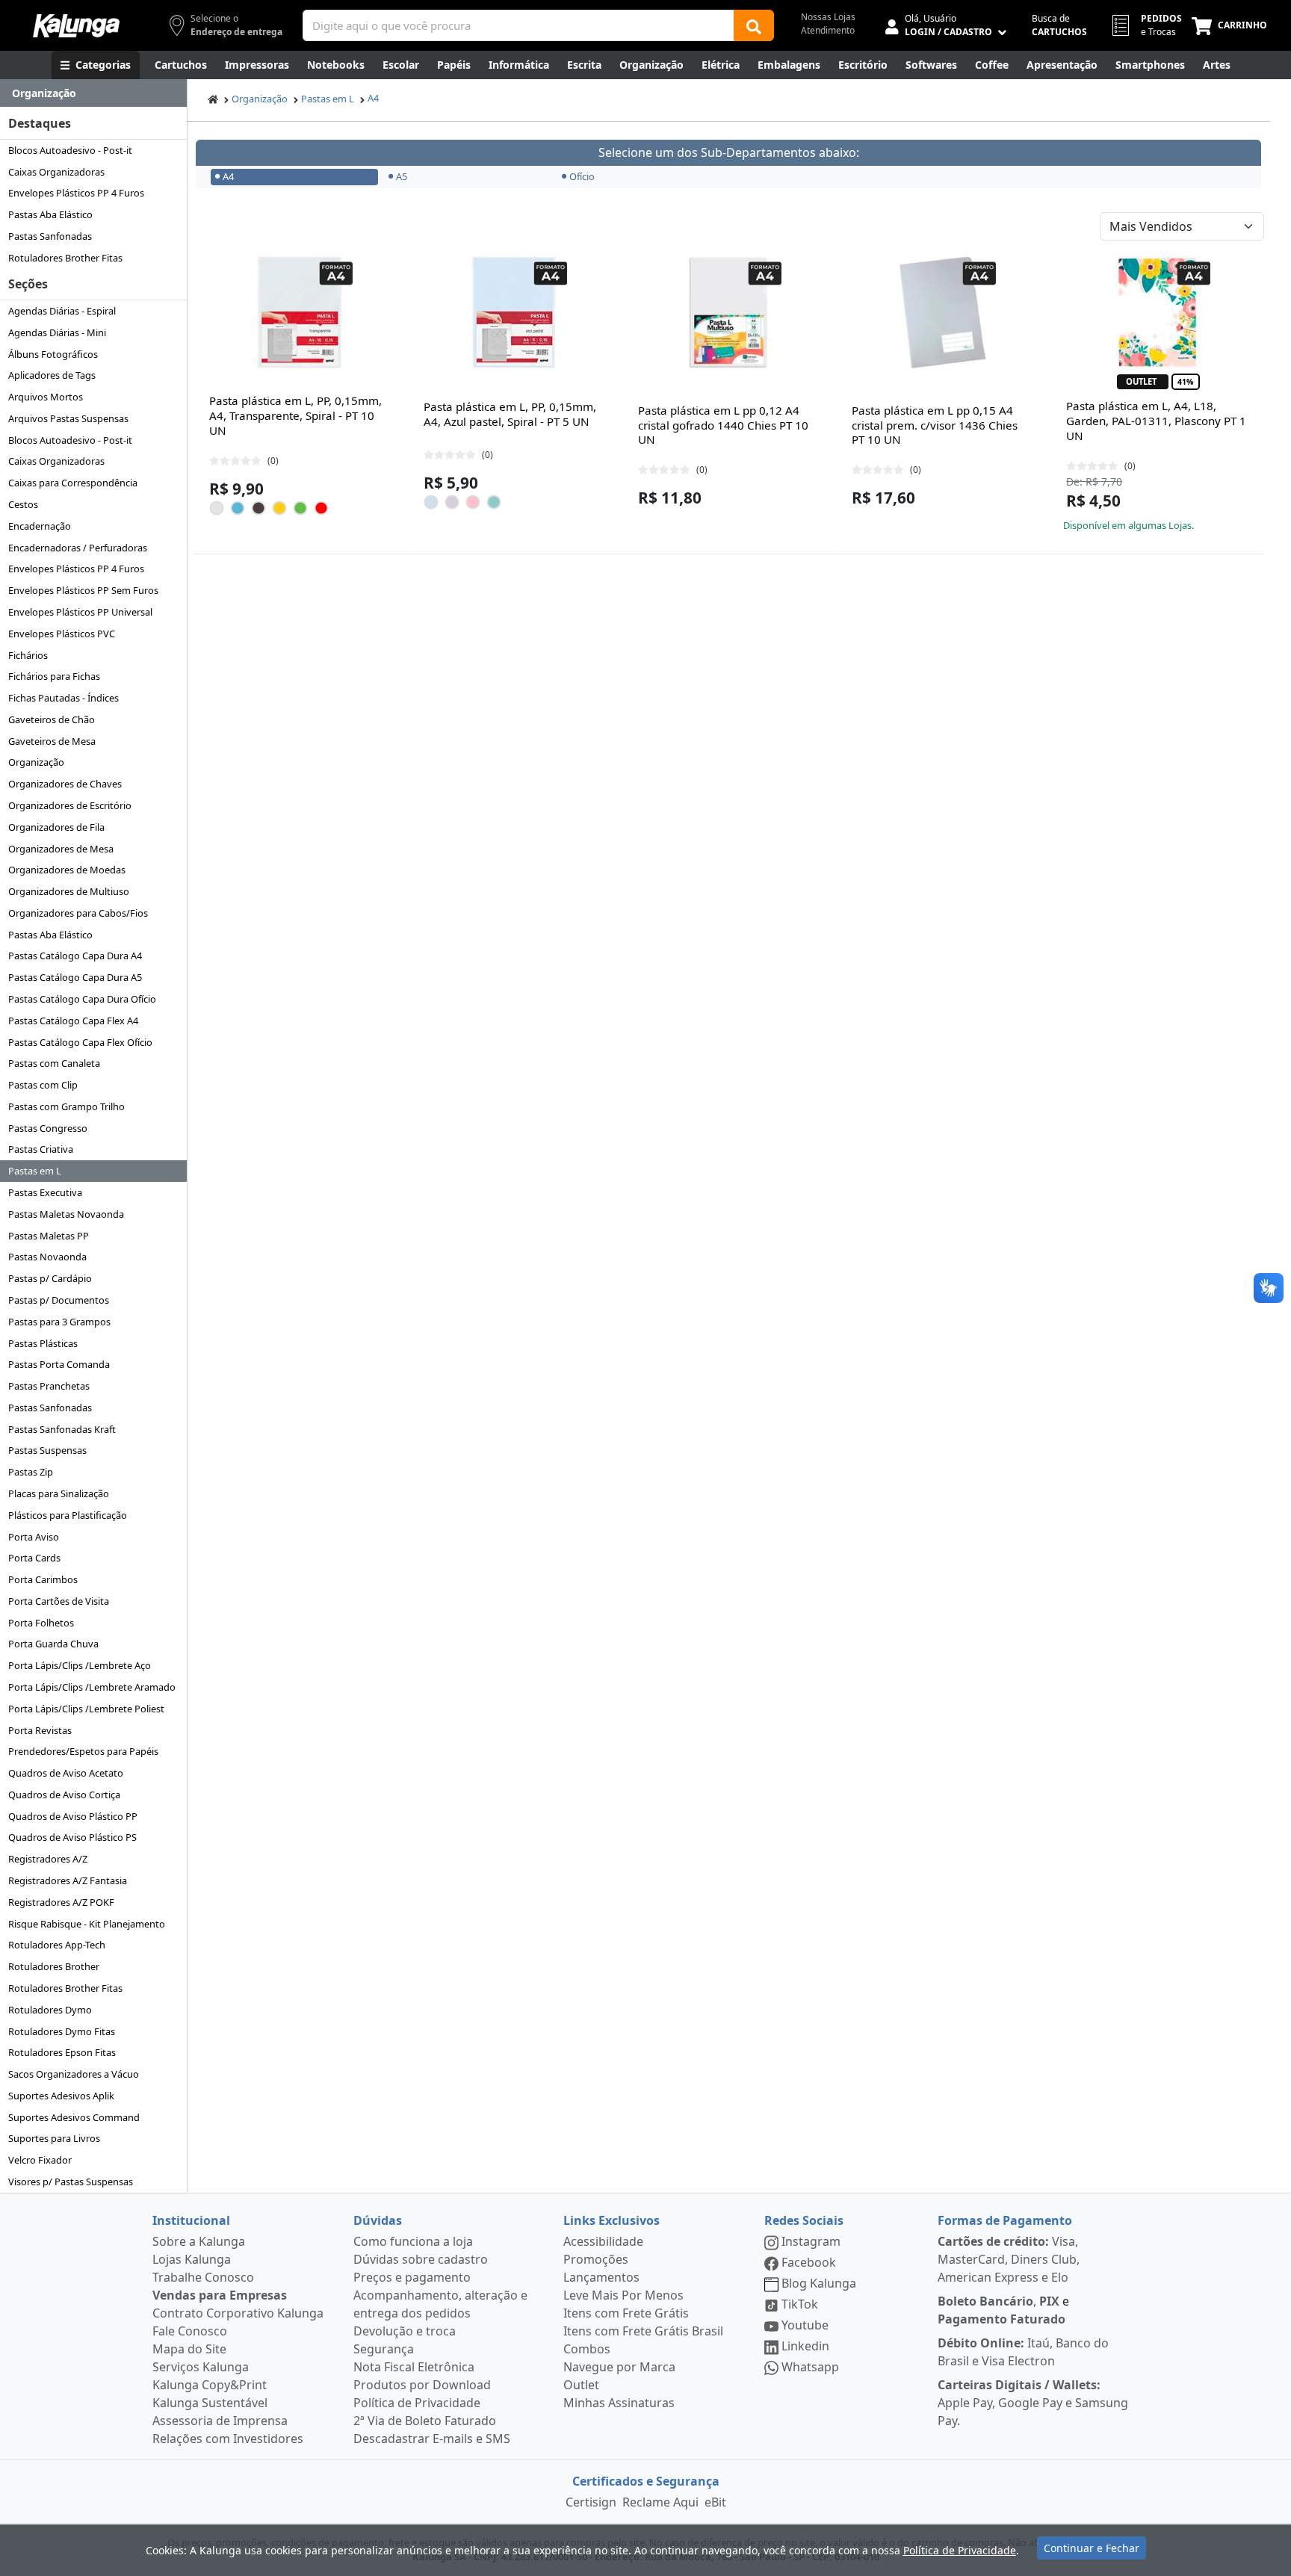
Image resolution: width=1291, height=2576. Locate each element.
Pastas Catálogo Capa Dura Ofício (82, 999)
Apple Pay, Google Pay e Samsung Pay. (1033, 2403)
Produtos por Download (422, 2385)
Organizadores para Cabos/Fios (78, 913)
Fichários (28, 655)
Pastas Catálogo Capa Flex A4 (73, 1021)
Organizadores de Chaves (65, 784)
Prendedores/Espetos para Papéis (83, 1751)
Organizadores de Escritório (70, 805)
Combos (587, 2349)
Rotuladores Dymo (50, 2010)
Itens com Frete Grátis (626, 2313)
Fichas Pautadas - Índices (64, 698)
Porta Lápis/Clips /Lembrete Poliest (86, 1709)
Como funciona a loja (413, 2241)
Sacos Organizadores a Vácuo (74, 2074)
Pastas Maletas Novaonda (66, 1214)
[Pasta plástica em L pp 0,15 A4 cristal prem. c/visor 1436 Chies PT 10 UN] (943, 312)
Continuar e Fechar (1092, 2548)
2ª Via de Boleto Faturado (425, 2421)
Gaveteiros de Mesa (52, 741)
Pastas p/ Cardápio (50, 1278)
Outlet (581, 2385)
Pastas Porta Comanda (59, 1364)
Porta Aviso (34, 1537)
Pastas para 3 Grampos (59, 1322)
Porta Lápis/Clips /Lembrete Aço (80, 1665)
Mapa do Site (189, 2349)
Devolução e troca (405, 2331)
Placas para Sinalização (59, 1493)
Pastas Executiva (45, 1192)
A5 (402, 176)
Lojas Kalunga (192, 2259)
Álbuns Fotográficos (53, 354)
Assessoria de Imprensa (220, 2421)
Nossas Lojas (828, 17)
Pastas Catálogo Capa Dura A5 (75, 977)
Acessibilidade (603, 2241)
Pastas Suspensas (47, 1450)
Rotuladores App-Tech (57, 1945)
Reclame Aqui (660, 2502)
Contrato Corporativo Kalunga (238, 2313)
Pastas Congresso (48, 1128)
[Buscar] (754, 25)
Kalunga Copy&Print (210, 2385)
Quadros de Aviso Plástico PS (72, 1837)
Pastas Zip (31, 1472)
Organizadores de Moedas (67, 870)
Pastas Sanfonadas (50, 236)
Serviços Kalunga (201, 2367)
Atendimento (828, 30)
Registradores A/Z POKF (61, 1902)
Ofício (582, 176)
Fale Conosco (190, 2331)
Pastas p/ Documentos (59, 1300)
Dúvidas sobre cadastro (421, 2259)
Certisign (591, 2502)
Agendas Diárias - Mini (57, 332)
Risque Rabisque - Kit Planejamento (87, 1924)
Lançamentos (601, 2277)
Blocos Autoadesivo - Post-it (70, 150)
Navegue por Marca (619, 2367)
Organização (36, 762)
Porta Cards (34, 1558)
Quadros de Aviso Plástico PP (73, 1816)
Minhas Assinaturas (619, 2403)
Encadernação (40, 526)
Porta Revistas (40, 1730)
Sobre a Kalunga (199, 2241)
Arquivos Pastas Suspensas (68, 418)
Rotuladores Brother (54, 1966)
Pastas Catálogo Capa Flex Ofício (80, 1042)
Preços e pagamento (412, 2277)
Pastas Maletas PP (49, 1236)
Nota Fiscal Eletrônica (414, 2367)
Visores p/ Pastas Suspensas (71, 2182)
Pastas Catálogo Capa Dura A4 (75, 956)
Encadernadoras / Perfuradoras (78, 548)
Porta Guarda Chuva (53, 1644)
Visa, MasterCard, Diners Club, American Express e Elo (1009, 2259)
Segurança (384, 2349)
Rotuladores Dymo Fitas (62, 2031)
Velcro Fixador (40, 2160)
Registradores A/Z (48, 1859)
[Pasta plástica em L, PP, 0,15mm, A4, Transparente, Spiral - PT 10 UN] (300, 312)
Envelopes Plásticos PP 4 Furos (76, 193)
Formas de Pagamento (1005, 2220)
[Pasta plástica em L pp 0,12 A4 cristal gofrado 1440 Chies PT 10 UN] (728, 312)
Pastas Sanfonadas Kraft (62, 1429)
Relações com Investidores (228, 2439)
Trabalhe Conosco (203, 2277)
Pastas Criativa (41, 1149)
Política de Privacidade (417, 2403)
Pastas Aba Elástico (50, 214)
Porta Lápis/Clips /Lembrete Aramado (92, 1687)
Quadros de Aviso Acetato (66, 1773)
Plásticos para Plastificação (68, 1515)
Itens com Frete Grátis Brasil (643, 2331)
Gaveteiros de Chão (52, 719)
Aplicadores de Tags (52, 375)
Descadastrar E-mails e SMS (432, 2439)
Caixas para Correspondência (73, 483)
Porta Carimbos (43, 1579)
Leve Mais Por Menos (623, 2295)
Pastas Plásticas (43, 1343)
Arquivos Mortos (46, 397)
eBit (715, 2502)
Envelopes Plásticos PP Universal (80, 612)
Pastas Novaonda (47, 1257)
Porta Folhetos (41, 1623)
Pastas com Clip (43, 1085)
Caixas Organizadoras (56, 172)
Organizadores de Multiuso (69, 891)
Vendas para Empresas (220, 2295)
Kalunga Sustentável (210, 2403)
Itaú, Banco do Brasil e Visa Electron (1023, 2352)
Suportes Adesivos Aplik (61, 2096)
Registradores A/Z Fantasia (68, 1880)
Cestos (23, 504)
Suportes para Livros (54, 2138)
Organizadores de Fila (56, 827)
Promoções (596, 2259)
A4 (373, 98)
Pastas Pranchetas (49, 1386)
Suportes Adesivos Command (74, 2117)
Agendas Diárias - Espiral (62, 311)
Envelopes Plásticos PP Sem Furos (83, 590)
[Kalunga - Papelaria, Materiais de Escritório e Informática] (76, 26)
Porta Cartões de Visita (59, 1601)
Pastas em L (35, 1171)
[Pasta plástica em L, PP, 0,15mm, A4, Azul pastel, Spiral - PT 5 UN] (514, 312)
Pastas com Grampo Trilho (66, 1106)
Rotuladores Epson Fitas (62, 2052)
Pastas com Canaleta (54, 1063)
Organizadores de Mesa (61, 849)
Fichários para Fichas (54, 676)
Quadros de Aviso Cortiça (64, 1795)
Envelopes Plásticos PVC (62, 634)
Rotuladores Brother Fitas (65, 258)
